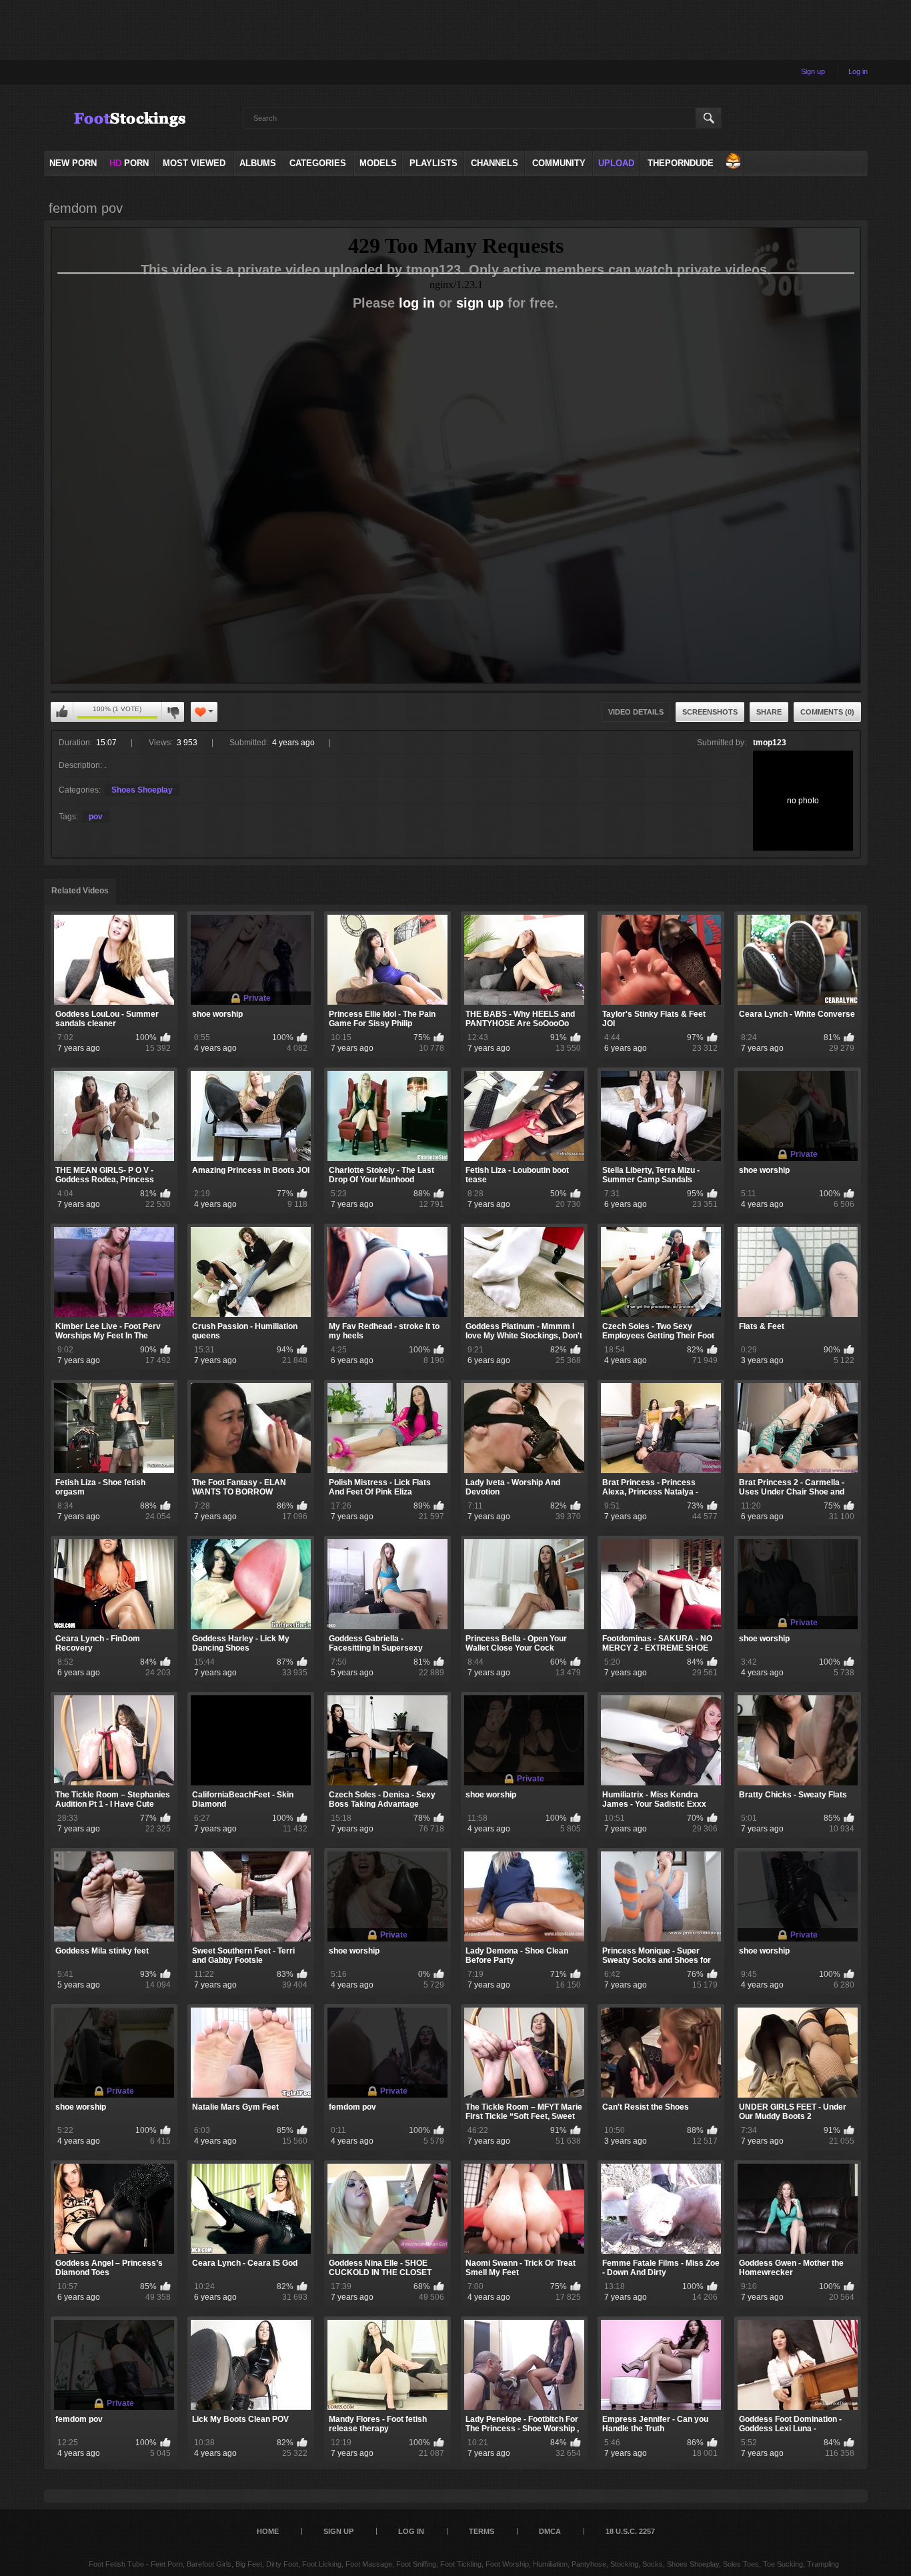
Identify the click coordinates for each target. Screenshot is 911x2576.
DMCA (550, 2531)
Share (769, 712)
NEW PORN (73, 163)
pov (96, 817)
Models (378, 163)
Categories (318, 163)
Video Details (636, 712)
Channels (495, 163)
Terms (482, 2531)
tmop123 (770, 743)
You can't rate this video (62, 712)
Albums (258, 163)
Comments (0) (827, 712)
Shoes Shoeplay (142, 790)
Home (268, 2531)
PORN (129, 163)
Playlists (433, 163)
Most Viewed (194, 163)
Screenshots (710, 712)
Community (559, 163)
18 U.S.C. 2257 (630, 2531)
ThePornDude (681, 163)
